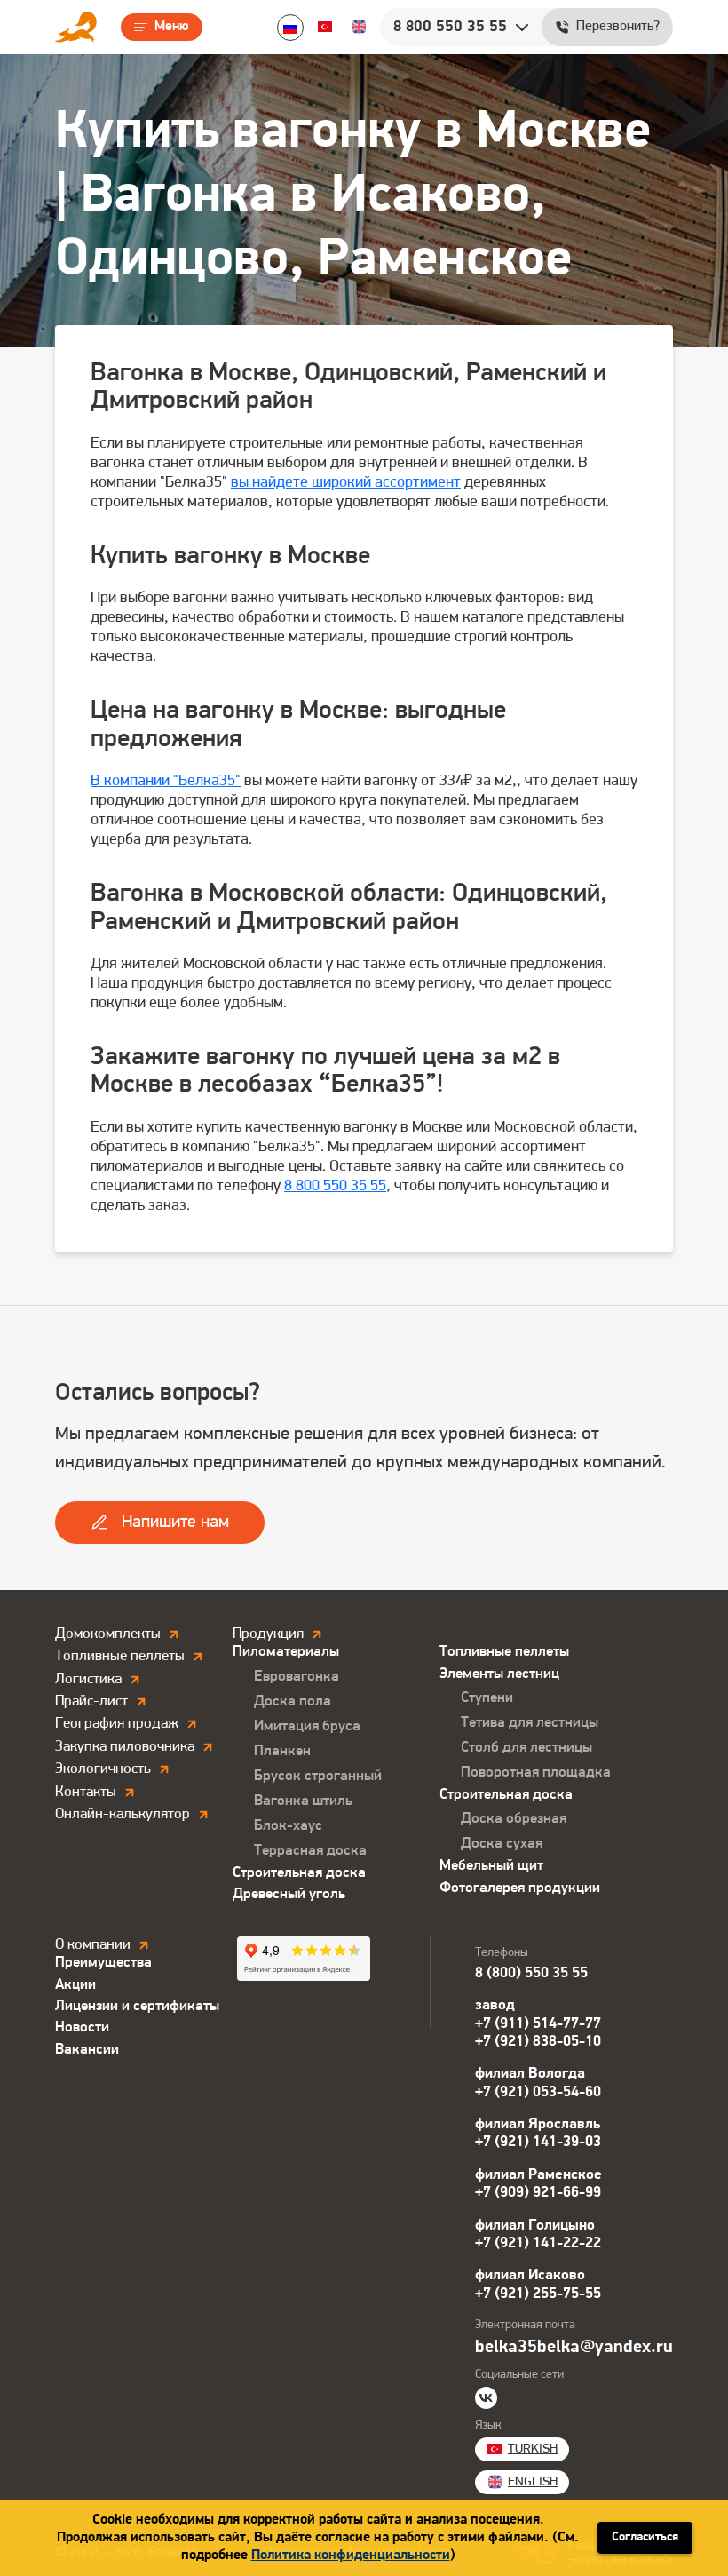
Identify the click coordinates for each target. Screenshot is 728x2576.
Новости (82, 2027)
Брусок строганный (318, 1776)
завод (495, 2005)
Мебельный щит (491, 1866)
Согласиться (645, 2537)
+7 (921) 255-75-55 (538, 2294)
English (359, 27)
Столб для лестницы (526, 1748)
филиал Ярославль (538, 2124)
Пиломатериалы (286, 1652)
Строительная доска (299, 1873)
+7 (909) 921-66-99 (538, 2193)
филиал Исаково (530, 2275)
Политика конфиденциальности (351, 2556)
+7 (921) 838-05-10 (538, 2042)
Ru (290, 28)
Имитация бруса (307, 1726)
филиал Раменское (538, 2175)
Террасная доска (310, 1851)
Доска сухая (502, 1844)
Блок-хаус (288, 1826)
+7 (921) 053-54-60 (538, 2092)
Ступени (487, 1698)
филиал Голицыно (535, 2226)
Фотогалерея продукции (520, 1888)
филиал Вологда (530, 2074)
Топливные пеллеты (504, 1652)
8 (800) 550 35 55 (531, 1973)
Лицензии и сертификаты (137, 2006)
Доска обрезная (514, 1819)
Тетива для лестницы (530, 1723)
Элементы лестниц (499, 1674)
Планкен (282, 1751)
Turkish (325, 27)
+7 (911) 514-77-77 (538, 2024)
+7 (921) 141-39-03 (538, 2142)
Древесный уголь (289, 1894)
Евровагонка (297, 1677)
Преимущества (103, 1963)
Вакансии (87, 2050)
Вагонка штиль (303, 1801)
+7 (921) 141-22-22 (538, 2243)
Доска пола (293, 1701)
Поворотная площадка (536, 1773)
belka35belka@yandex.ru (574, 2348)
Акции (75, 1985)
